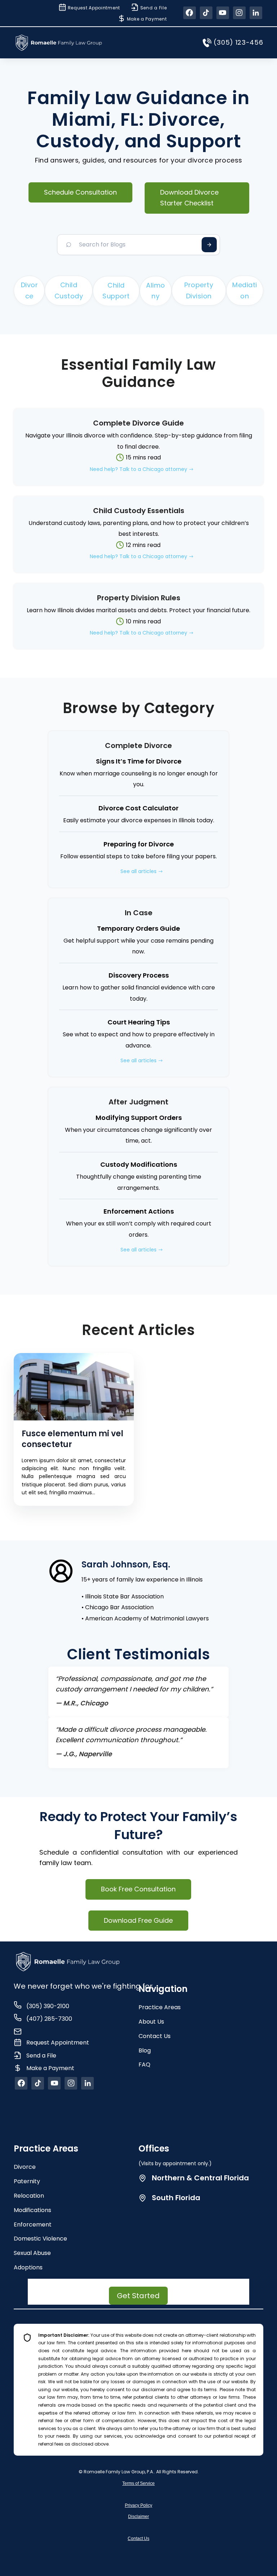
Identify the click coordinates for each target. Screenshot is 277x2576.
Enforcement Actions (139, 1211)
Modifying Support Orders (139, 1118)
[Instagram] (239, 13)
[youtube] (223, 13)
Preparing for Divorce (139, 844)
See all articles (138, 871)
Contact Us (138, 2539)
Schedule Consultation (80, 192)
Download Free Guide (138, 1920)
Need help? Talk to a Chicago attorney (138, 469)
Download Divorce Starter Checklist (189, 198)
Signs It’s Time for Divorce (139, 761)
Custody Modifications (139, 1164)
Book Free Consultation (138, 1889)
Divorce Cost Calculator (138, 808)
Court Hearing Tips (139, 1022)
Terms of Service (138, 2483)
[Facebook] (190, 13)
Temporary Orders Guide (138, 928)
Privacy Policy (138, 2505)
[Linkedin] (256, 13)
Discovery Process (139, 975)
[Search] (209, 245)
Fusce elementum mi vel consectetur (72, 1439)
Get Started (138, 2296)
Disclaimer (138, 2517)
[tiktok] (206, 13)
